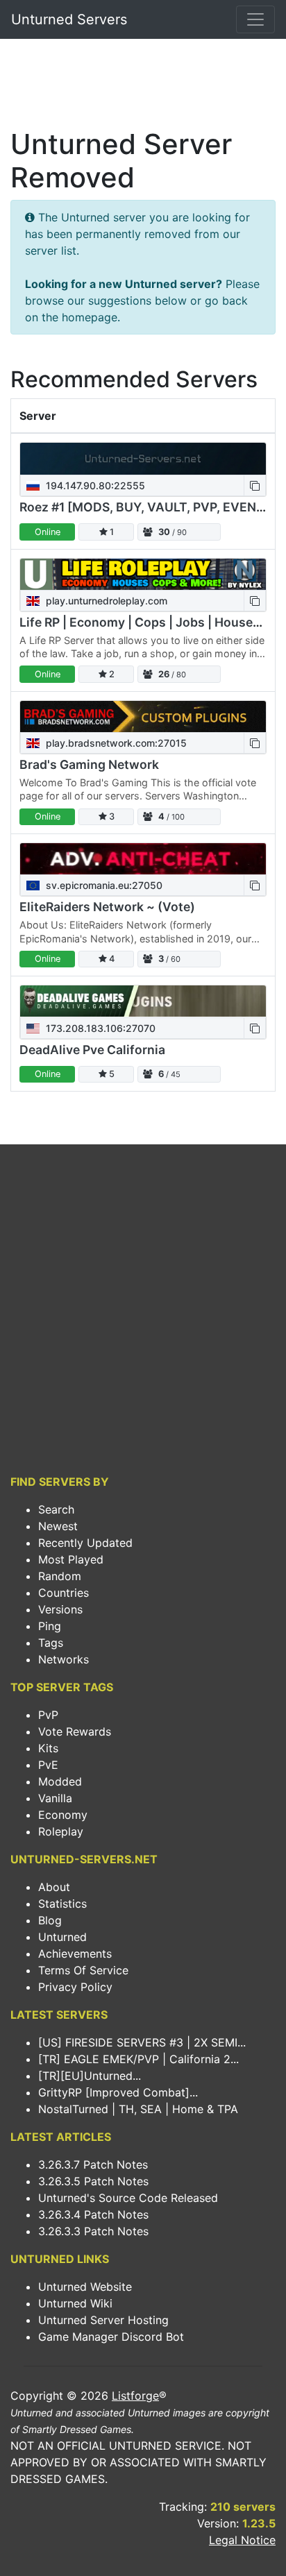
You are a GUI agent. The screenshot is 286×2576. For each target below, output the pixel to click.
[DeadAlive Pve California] (143, 1001)
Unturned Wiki (75, 2303)
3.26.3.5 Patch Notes (93, 2181)
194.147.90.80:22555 (94, 485)
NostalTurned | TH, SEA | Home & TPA (138, 2109)
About (54, 1887)
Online (48, 532)
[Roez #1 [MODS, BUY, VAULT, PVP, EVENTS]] (143, 458)
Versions (60, 1609)
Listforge (135, 2396)
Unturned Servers (69, 19)
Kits (48, 1748)
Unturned (62, 1937)
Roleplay (61, 1831)
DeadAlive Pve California (92, 1050)
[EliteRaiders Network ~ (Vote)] (143, 859)
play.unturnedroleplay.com (105, 601)
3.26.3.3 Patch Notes (93, 2231)
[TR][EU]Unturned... (90, 2076)
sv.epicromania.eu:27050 (103, 885)
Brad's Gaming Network (89, 764)
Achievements (75, 1954)
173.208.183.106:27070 (99, 1028)
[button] (255, 485)
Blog (50, 1920)
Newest (58, 1526)
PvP (48, 1715)
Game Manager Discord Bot (111, 2337)
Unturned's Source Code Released (128, 2198)
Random (60, 1576)
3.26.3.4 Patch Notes (93, 2214)
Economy (63, 1815)
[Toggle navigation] (255, 19)
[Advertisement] (143, 87)
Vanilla (55, 1798)
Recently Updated (85, 1543)
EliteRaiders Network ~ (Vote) (107, 907)
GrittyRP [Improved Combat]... (118, 2092)
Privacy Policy (75, 1987)
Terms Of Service (83, 1970)
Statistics (62, 1904)
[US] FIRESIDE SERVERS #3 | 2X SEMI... (142, 2042)
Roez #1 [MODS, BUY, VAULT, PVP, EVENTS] (148, 507)
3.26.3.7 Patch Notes (93, 2164)
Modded (60, 1781)
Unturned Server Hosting (103, 2320)
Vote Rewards (75, 1731)
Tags (51, 1643)
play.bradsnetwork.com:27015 (115, 743)
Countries (64, 1593)
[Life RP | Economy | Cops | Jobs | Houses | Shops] (143, 574)
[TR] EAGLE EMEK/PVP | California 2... (138, 2059)
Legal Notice (242, 2540)
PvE (48, 1765)
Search (56, 1509)
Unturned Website (85, 2287)
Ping (50, 1626)
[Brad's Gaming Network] (143, 717)
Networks (64, 1659)
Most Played (71, 1559)
